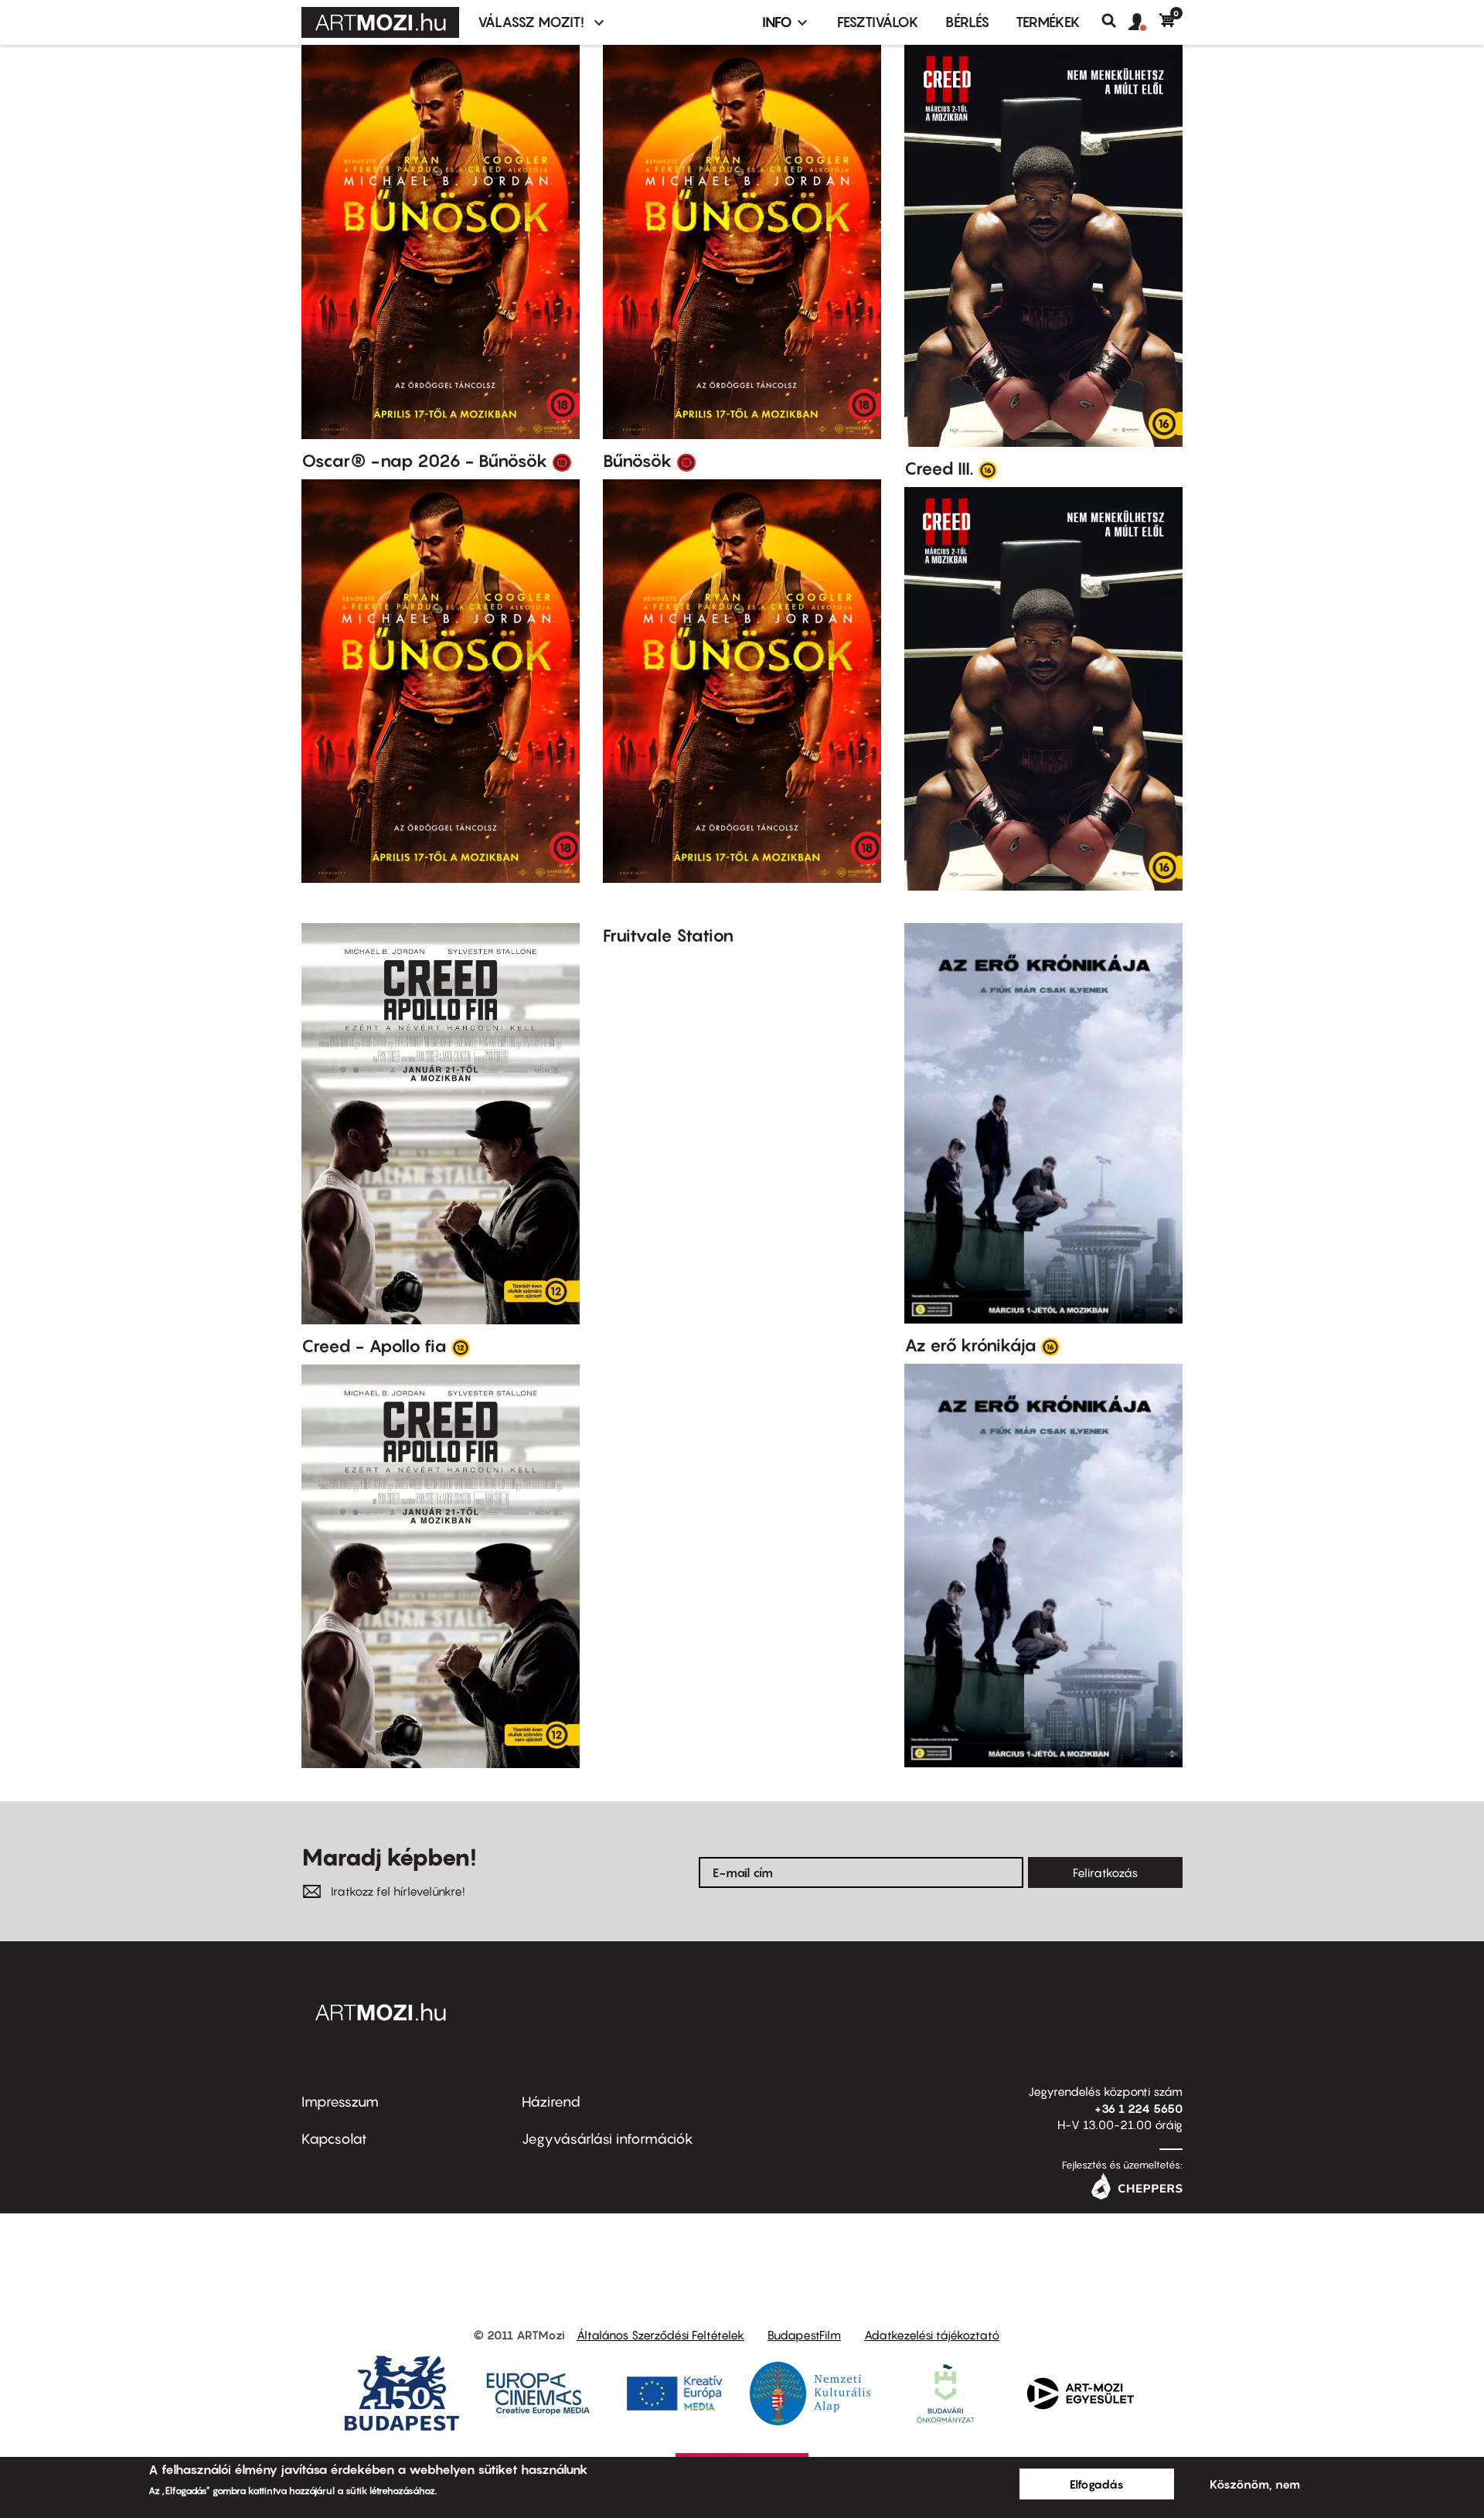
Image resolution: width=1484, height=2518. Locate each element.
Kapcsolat (334, 2139)
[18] (562, 462)
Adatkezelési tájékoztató (932, 2335)
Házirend (551, 2102)
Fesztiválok (878, 22)
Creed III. (939, 469)
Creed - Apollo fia (374, 1346)
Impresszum (340, 2102)
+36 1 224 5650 (1139, 2108)
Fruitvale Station (668, 935)
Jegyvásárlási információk (608, 2139)
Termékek (1048, 22)
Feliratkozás (1105, 1872)
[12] (461, 1347)
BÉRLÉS (967, 22)
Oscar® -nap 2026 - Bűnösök (425, 461)
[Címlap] (380, 22)
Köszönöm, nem (1255, 2484)
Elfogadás (1097, 2484)
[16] (988, 469)
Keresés (1115, 21)
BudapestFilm (804, 2335)
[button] (1144, 22)
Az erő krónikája (970, 1345)
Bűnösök (638, 461)
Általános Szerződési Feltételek (660, 2335)
